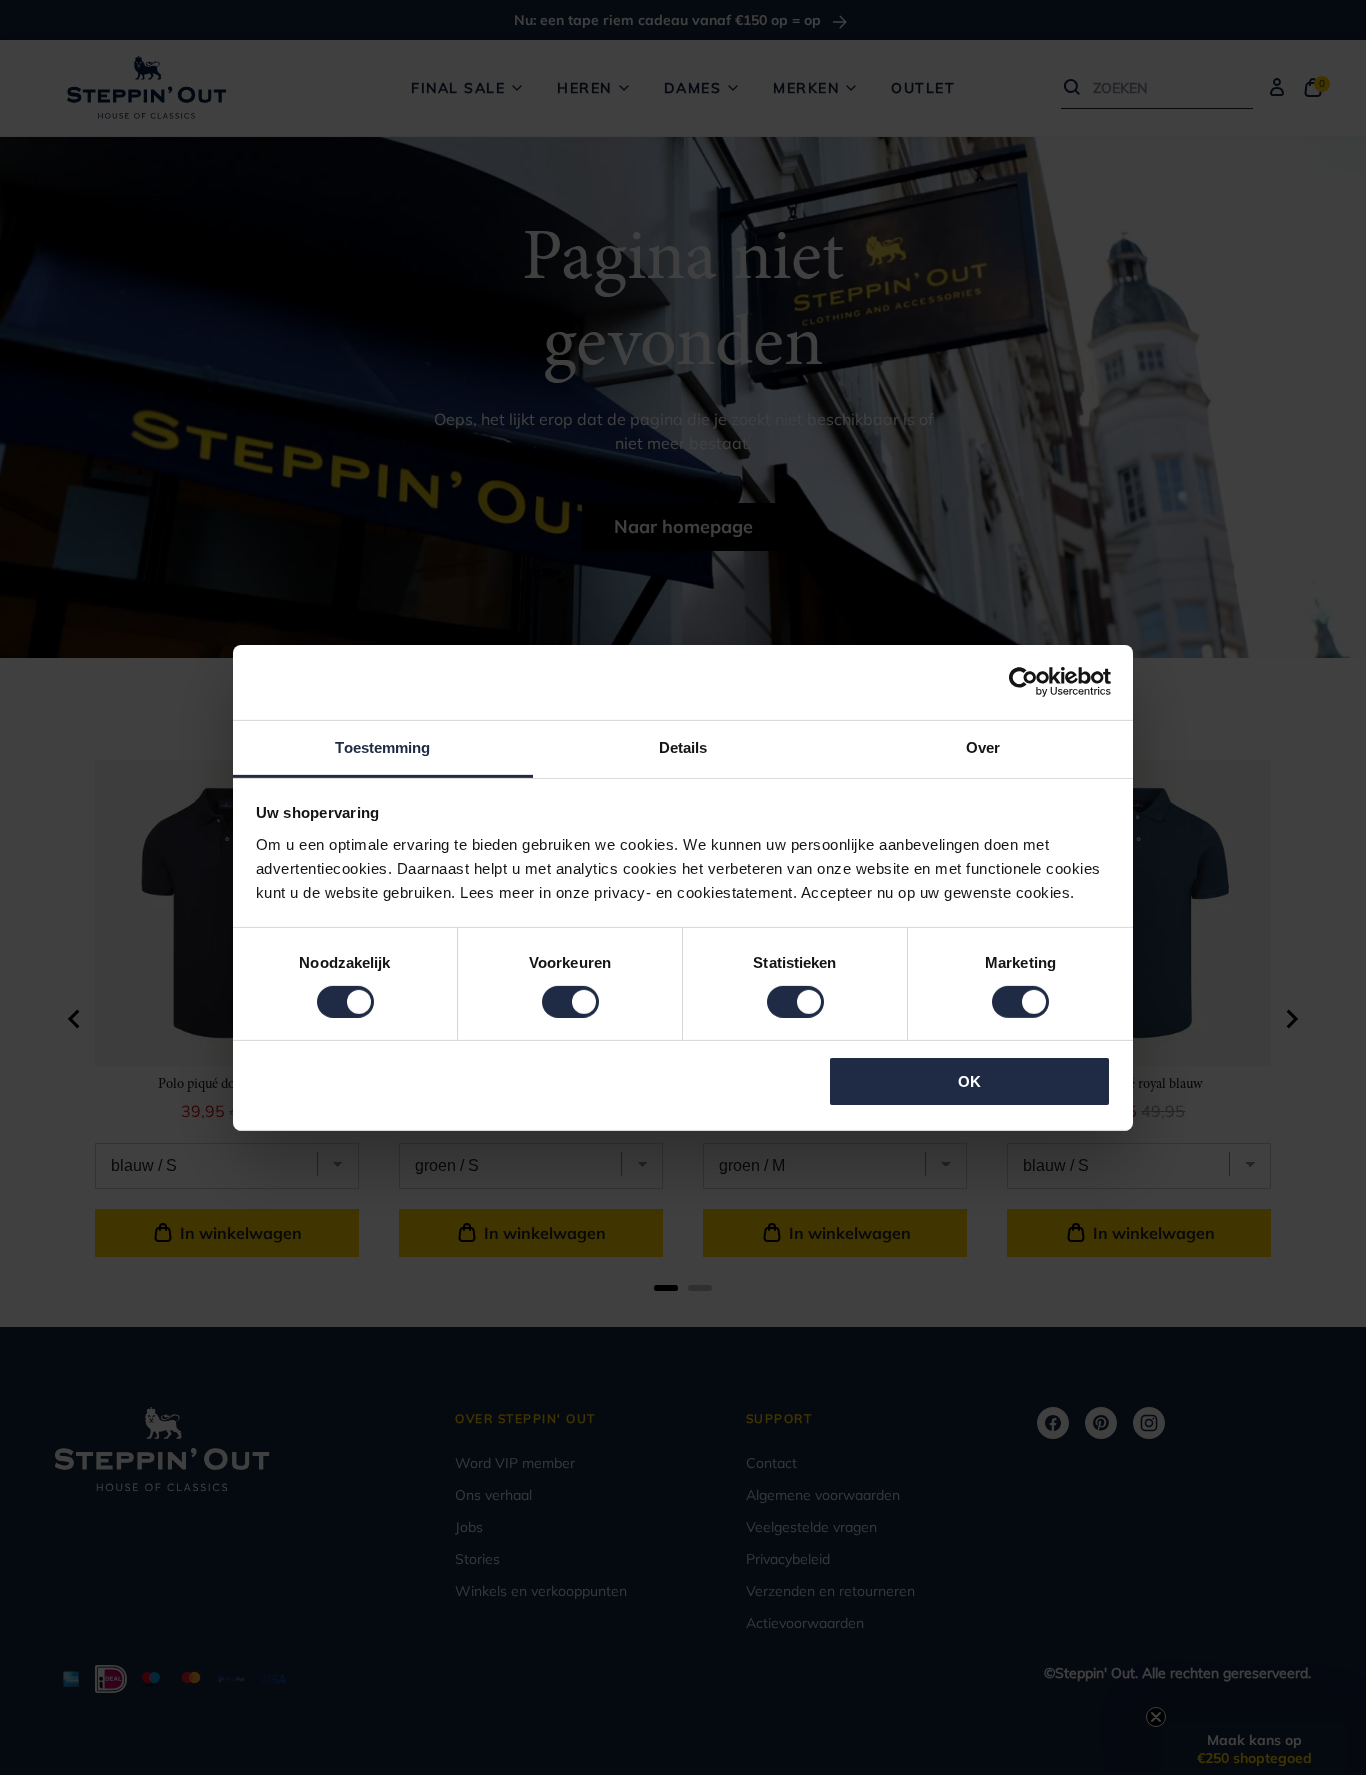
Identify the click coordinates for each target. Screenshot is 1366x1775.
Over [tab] (983, 746)
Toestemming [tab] (382, 746)
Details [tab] (683, 746)
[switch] (570, 1002)
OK (969, 1081)
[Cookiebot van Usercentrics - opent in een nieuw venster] (1023, 682)
